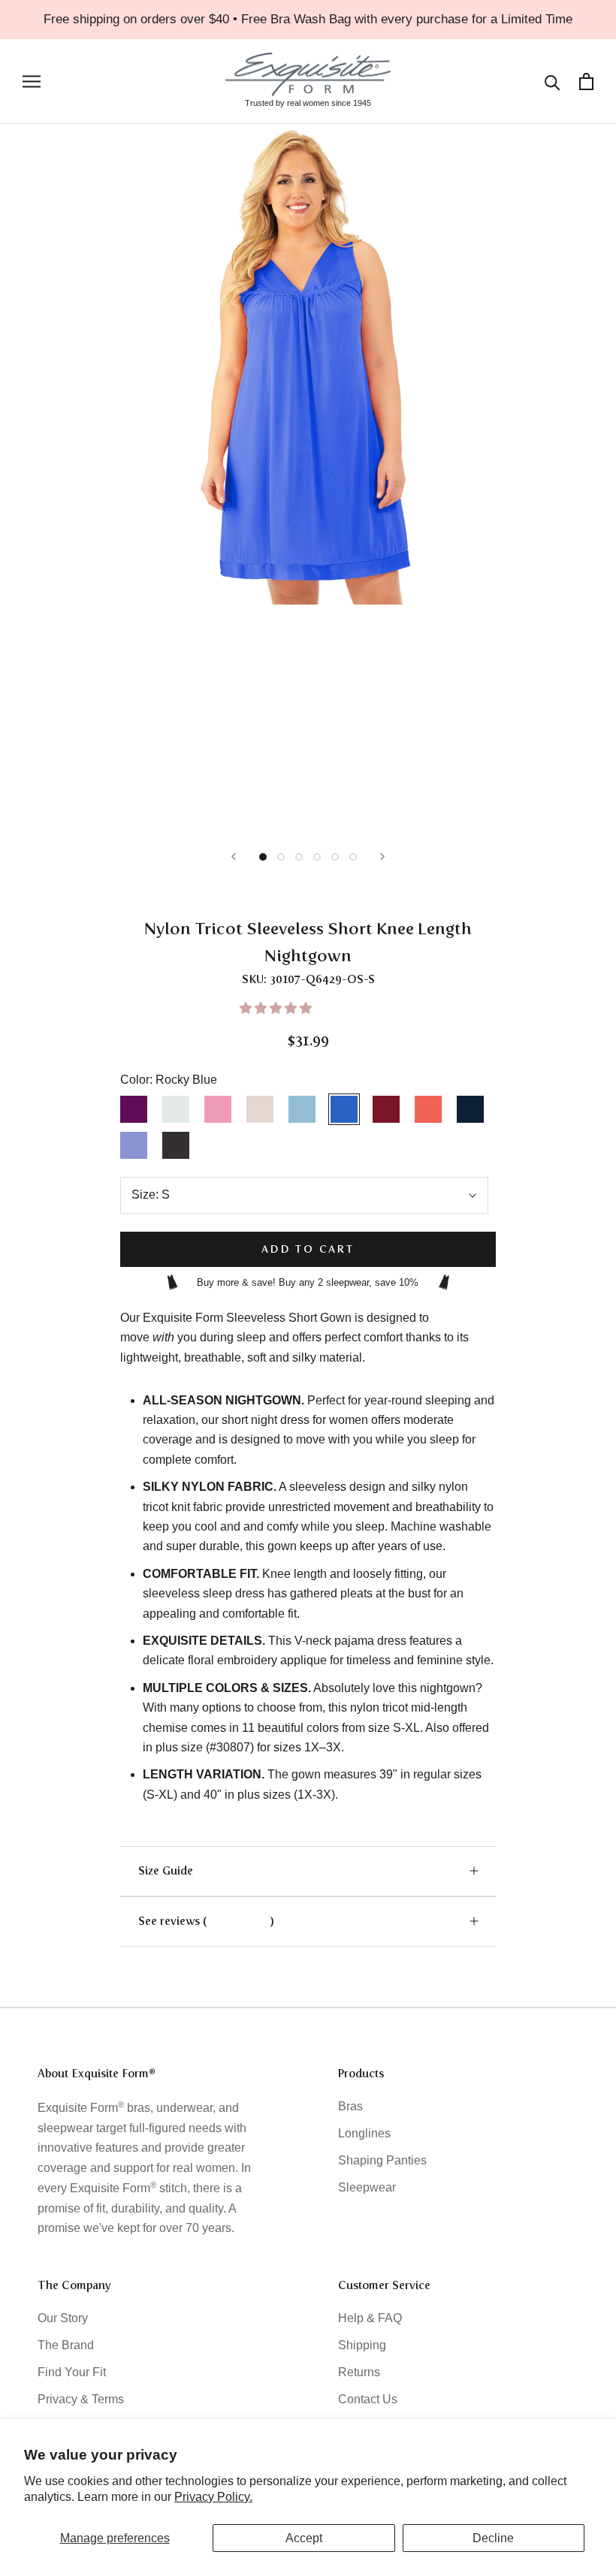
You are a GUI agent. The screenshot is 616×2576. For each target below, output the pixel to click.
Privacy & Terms (81, 2399)
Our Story (63, 2318)
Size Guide (166, 1871)
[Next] (382, 857)
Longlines (364, 2133)
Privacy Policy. (213, 2497)
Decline (493, 2538)
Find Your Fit (72, 2372)
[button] (277, 1008)
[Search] (553, 81)
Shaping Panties (382, 2160)
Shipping (362, 2345)
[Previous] (234, 857)
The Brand (66, 2345)
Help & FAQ (370, 2318)
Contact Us (368, 2399)
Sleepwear (367, 2187)
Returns (359, 2372)
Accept (304, 2538)
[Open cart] (586, 81)
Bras (350, 2106)
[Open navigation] (32, 81)
